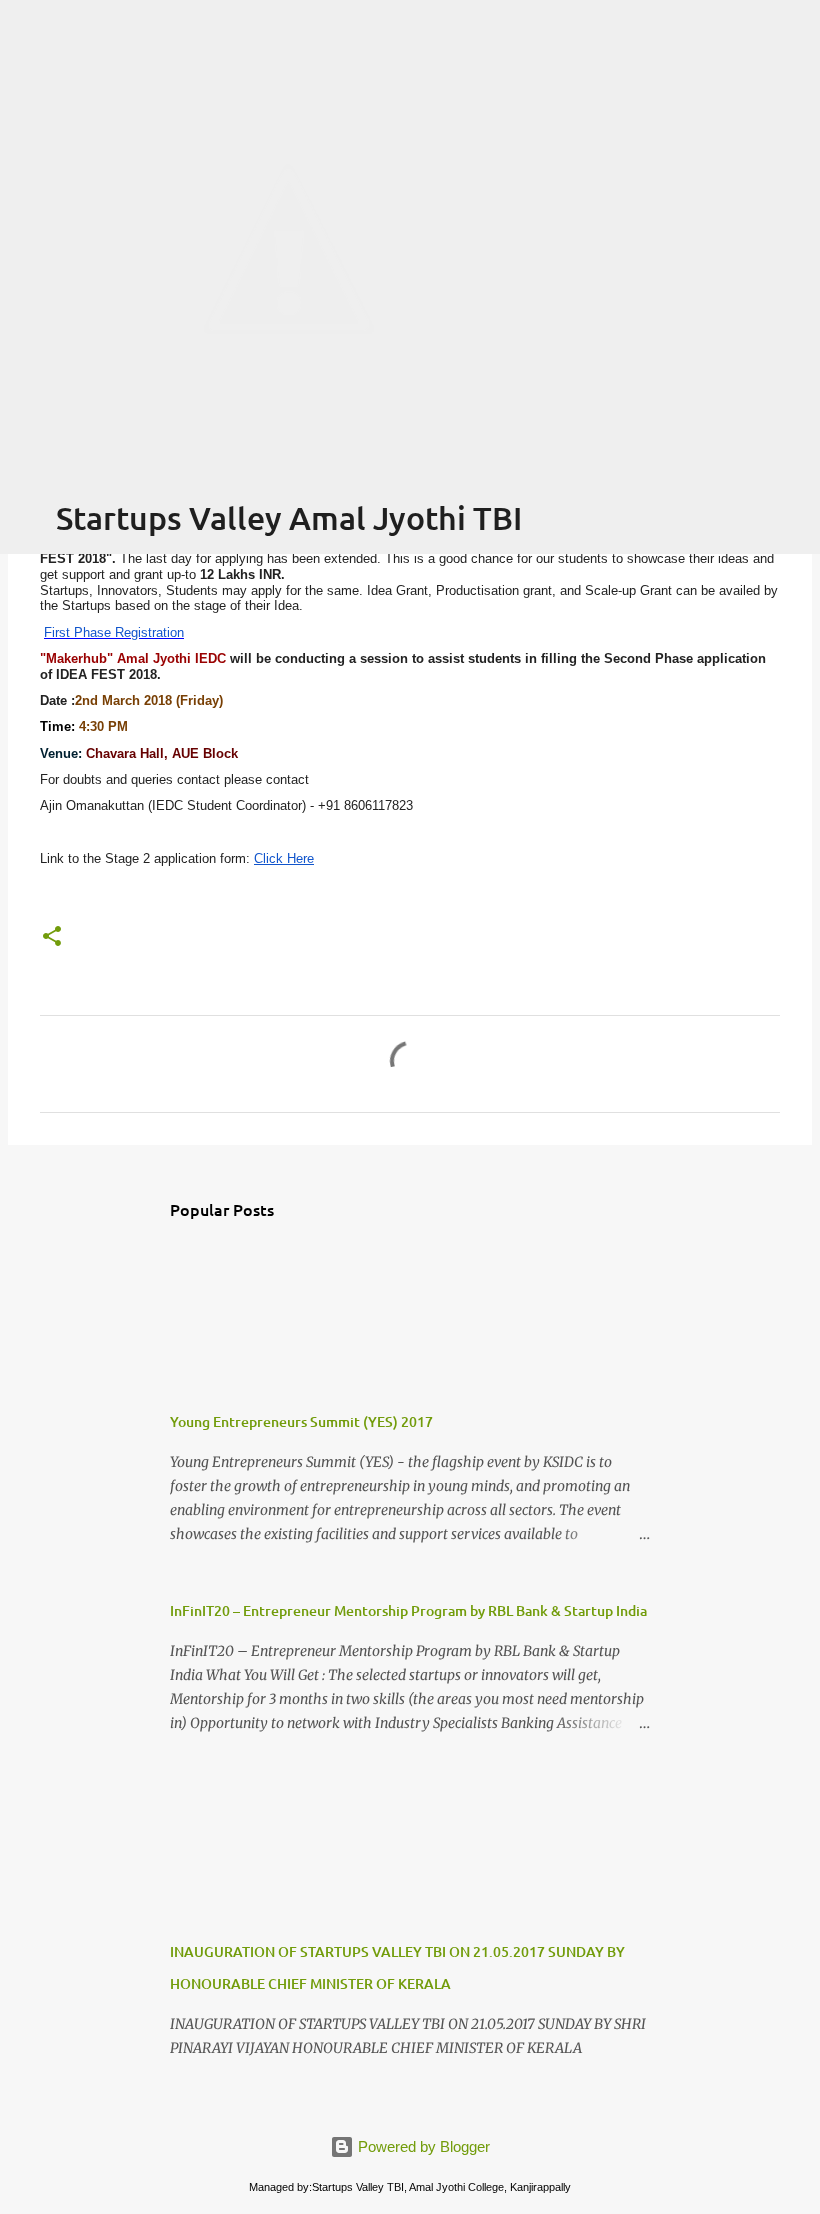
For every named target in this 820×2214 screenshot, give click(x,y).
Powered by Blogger (422, 2146)
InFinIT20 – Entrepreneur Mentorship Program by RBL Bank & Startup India (408, 1610)
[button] (52, 937)
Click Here (284, 858)
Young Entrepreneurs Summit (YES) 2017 (301, 1421)
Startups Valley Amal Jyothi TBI (289, 517)
